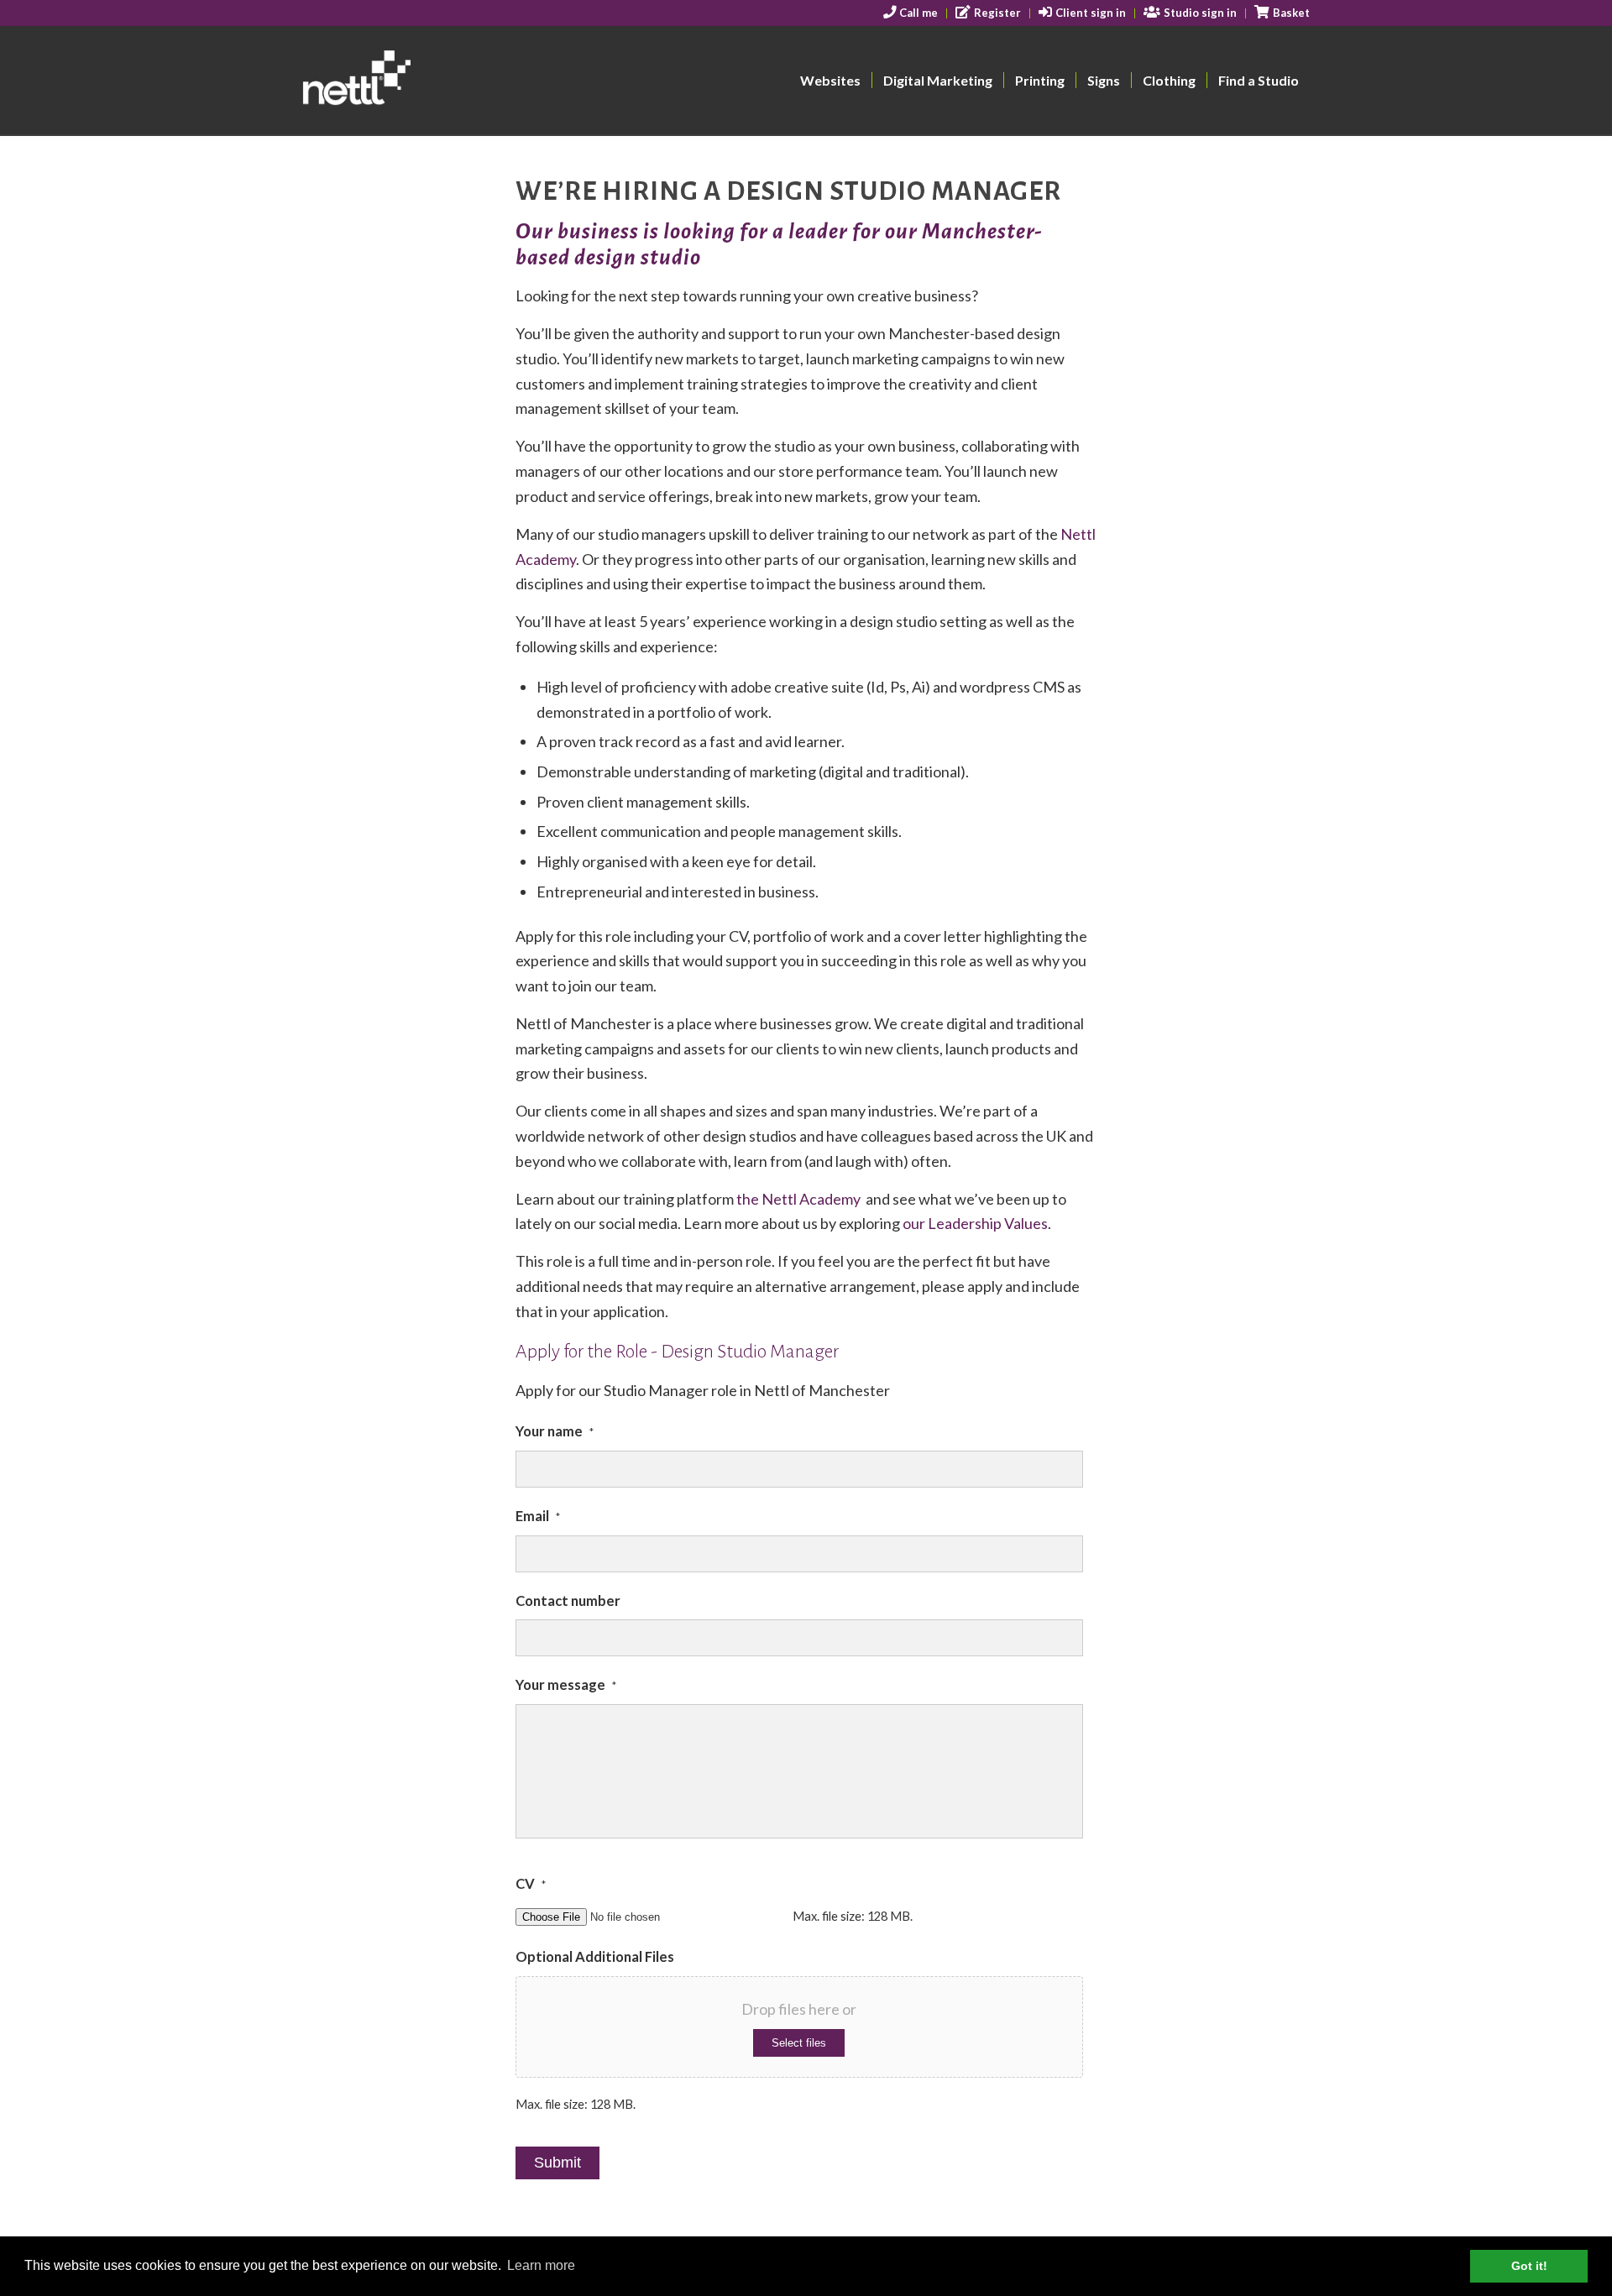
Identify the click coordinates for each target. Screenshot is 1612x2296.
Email (538, 1516)
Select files (799, 2043)
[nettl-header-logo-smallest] (421, 81)
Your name (555, 1431)
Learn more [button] (541, 2265)
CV (531, 1884)
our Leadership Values (975, 1223)
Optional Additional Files (595, 1957)
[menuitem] (911, 13)
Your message (566, 1685)
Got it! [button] (1529, 2266)
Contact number (568, 1601)
